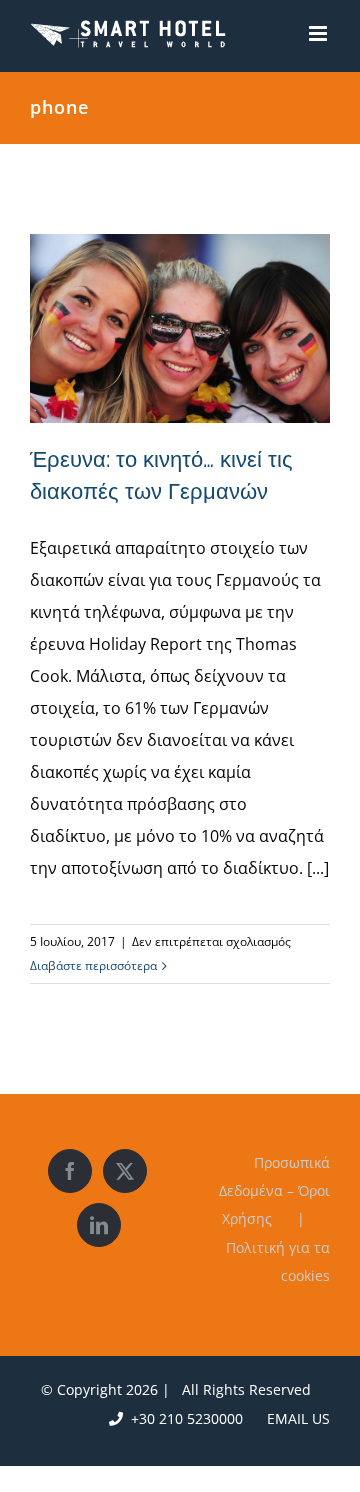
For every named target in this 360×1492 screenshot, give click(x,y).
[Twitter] (125, 1171)
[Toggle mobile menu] (319, 33)
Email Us (294, 1418)
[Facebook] (70, 1171)
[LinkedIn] (99, 1225)
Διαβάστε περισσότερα (93, 965)
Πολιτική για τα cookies (278, 1261)
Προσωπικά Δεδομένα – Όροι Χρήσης (274, 1190)
